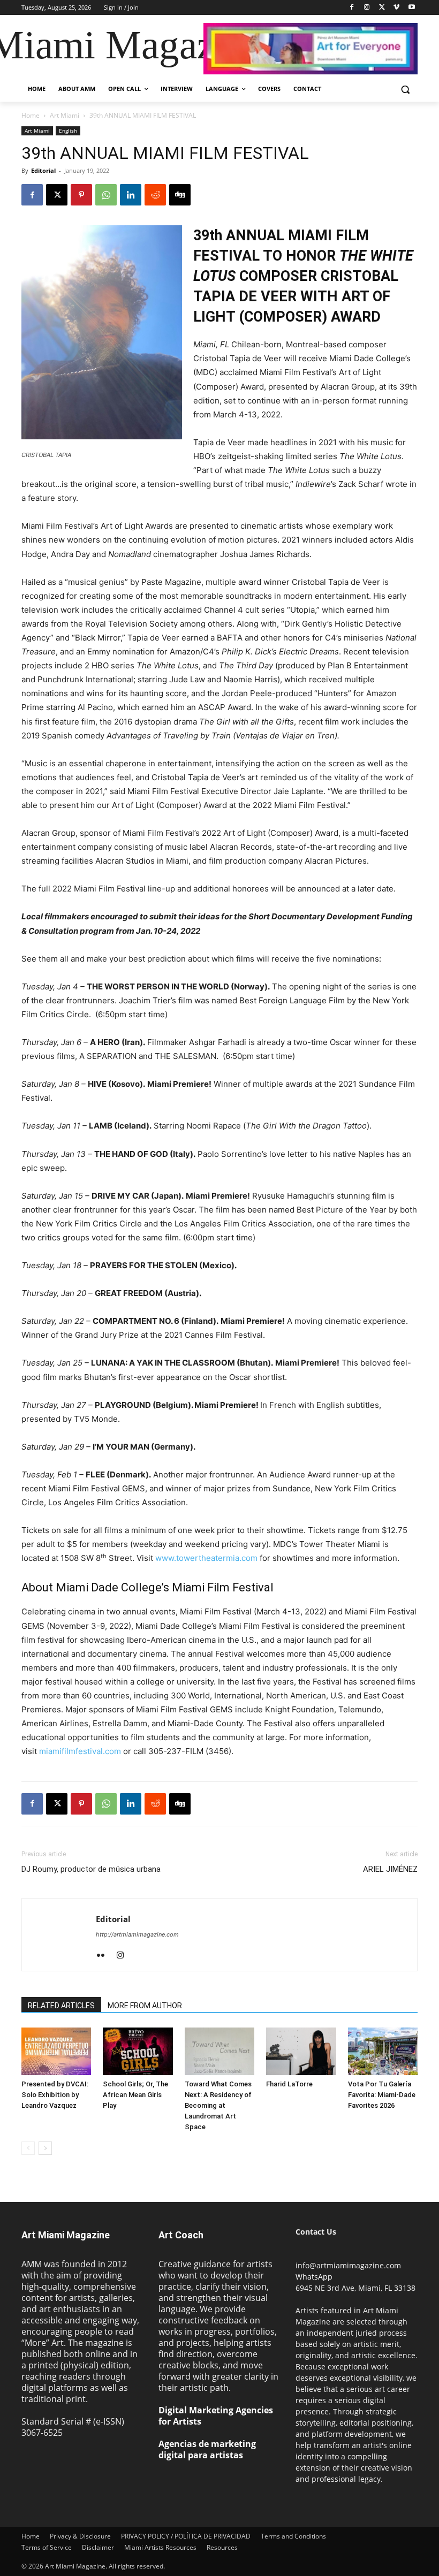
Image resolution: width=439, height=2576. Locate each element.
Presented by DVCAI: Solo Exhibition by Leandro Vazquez (55, 2095)
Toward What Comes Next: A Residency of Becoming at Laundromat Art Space (218, 2105)
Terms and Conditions (293, 2536)
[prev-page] (28, 2148)
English (68, 131)
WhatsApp (314, 2277)
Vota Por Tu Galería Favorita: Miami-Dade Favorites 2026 (382, 2095)
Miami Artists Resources (160, 2547)
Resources (222, 2547)
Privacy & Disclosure (80, 2536)
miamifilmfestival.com (80, 1751)
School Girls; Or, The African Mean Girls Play (135, 2095)
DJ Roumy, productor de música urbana (91, 1869)
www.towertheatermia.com (206, 1558)
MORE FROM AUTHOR (145, 2006)
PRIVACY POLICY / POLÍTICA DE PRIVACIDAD (186, 2536)
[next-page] (45, 2148)
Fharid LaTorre (289, 2084)
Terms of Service (47, 2547)
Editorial (43, 170)
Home (31, 115)
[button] (405, 89)
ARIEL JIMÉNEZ (390, 1869)
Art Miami (65, 115)
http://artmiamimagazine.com (137, 1934)
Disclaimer (98, 2547)
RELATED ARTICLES (61, 2006)
